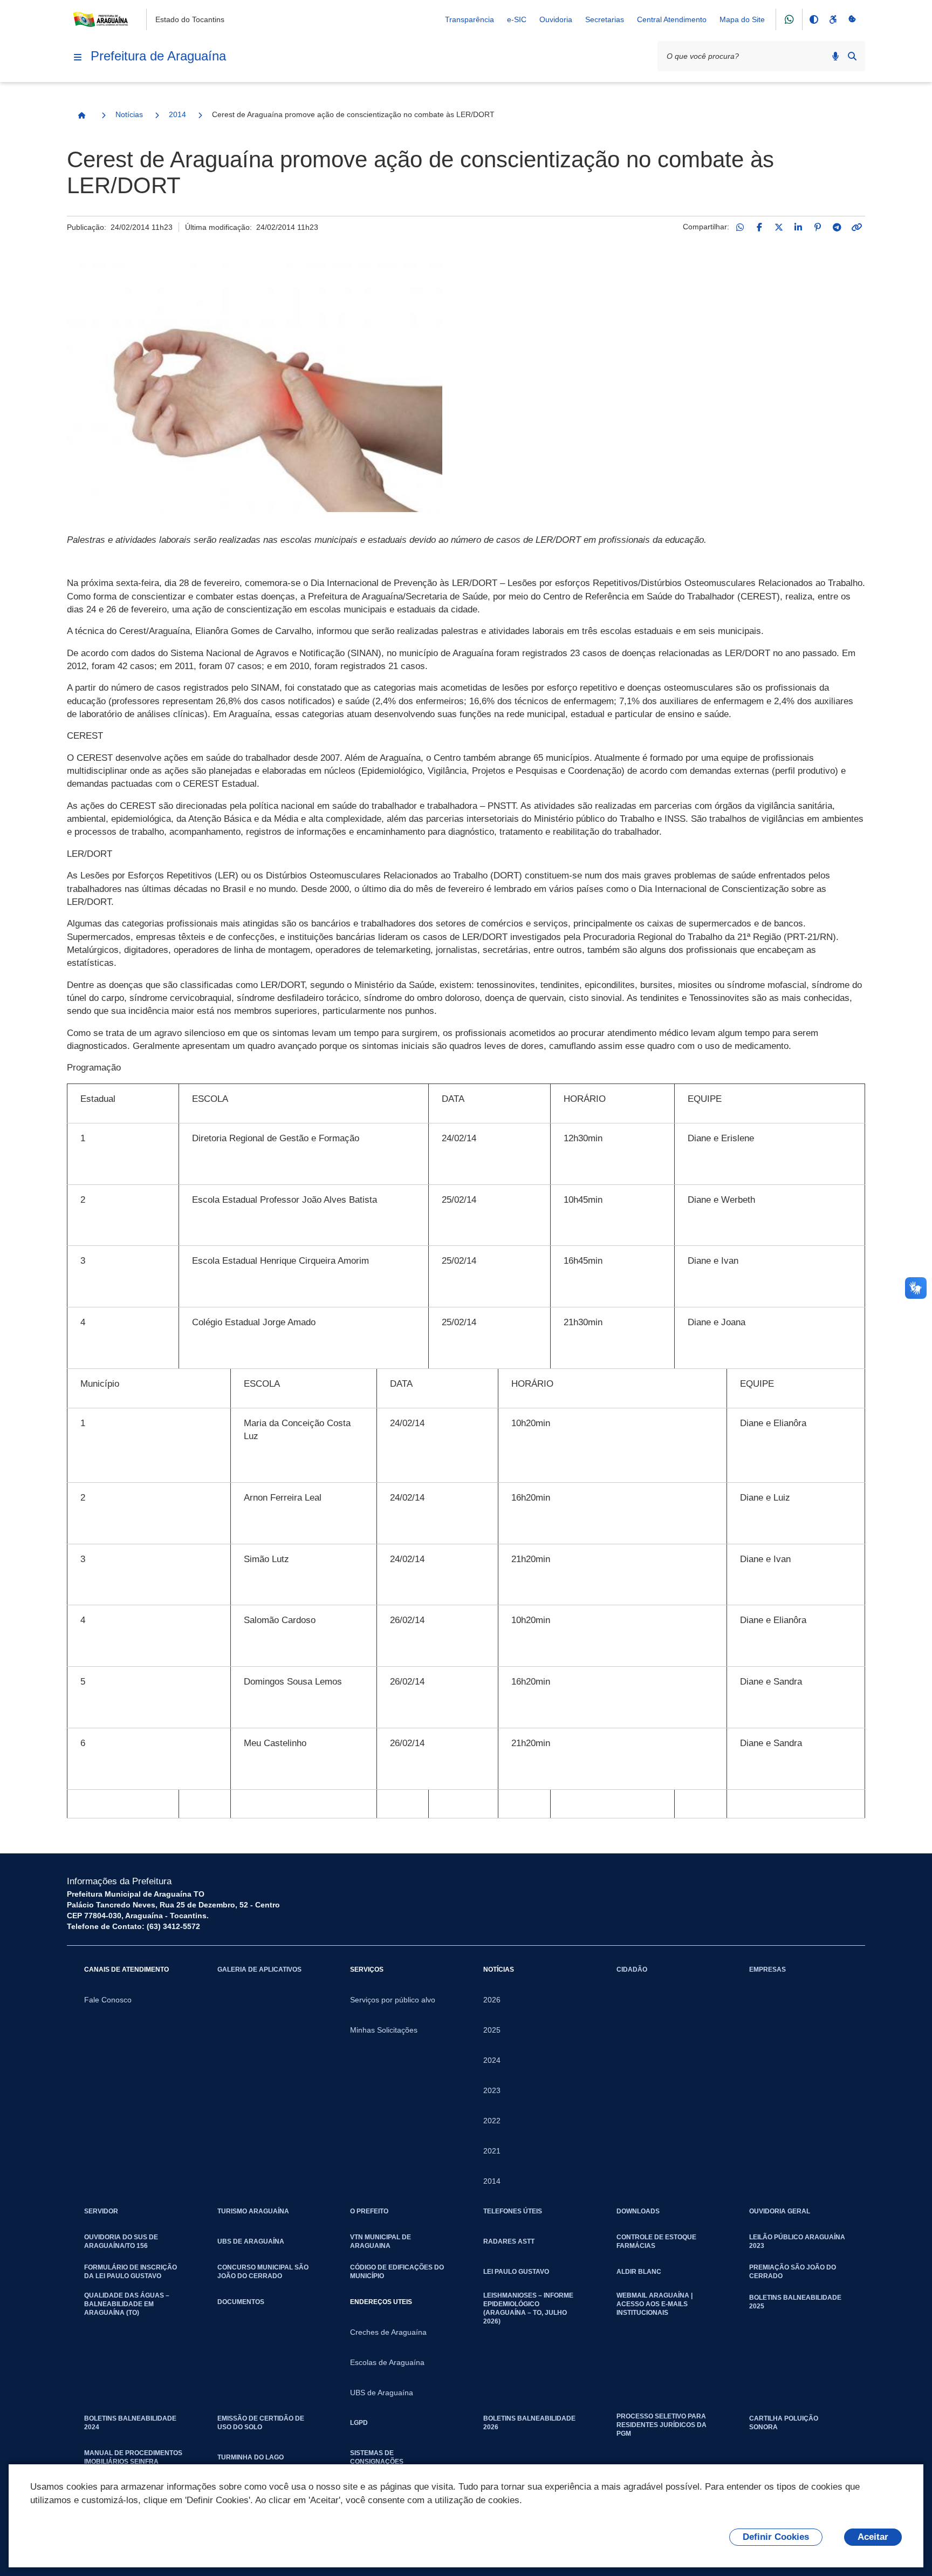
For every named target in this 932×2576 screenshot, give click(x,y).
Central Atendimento (672, 19)
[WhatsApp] (740, 227)
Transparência (470, 19)
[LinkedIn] (798, 227)
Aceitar (873, 2537)
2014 (177, 114)
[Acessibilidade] (833, 19)
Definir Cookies (776, 2537)
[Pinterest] (818, 227)
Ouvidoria (556, 19)
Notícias (129, 114)
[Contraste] (813, 19)
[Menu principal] (78, 57)
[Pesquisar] (852, 56)
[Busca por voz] (835, 56)
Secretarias (605, 19)
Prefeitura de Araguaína (158, 56)
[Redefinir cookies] (852, 19)
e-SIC (517, 19)
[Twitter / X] (779, 227)
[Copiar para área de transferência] (856, 227)
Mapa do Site (742, 19)
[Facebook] (759, 227)
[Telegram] (837, 227)
